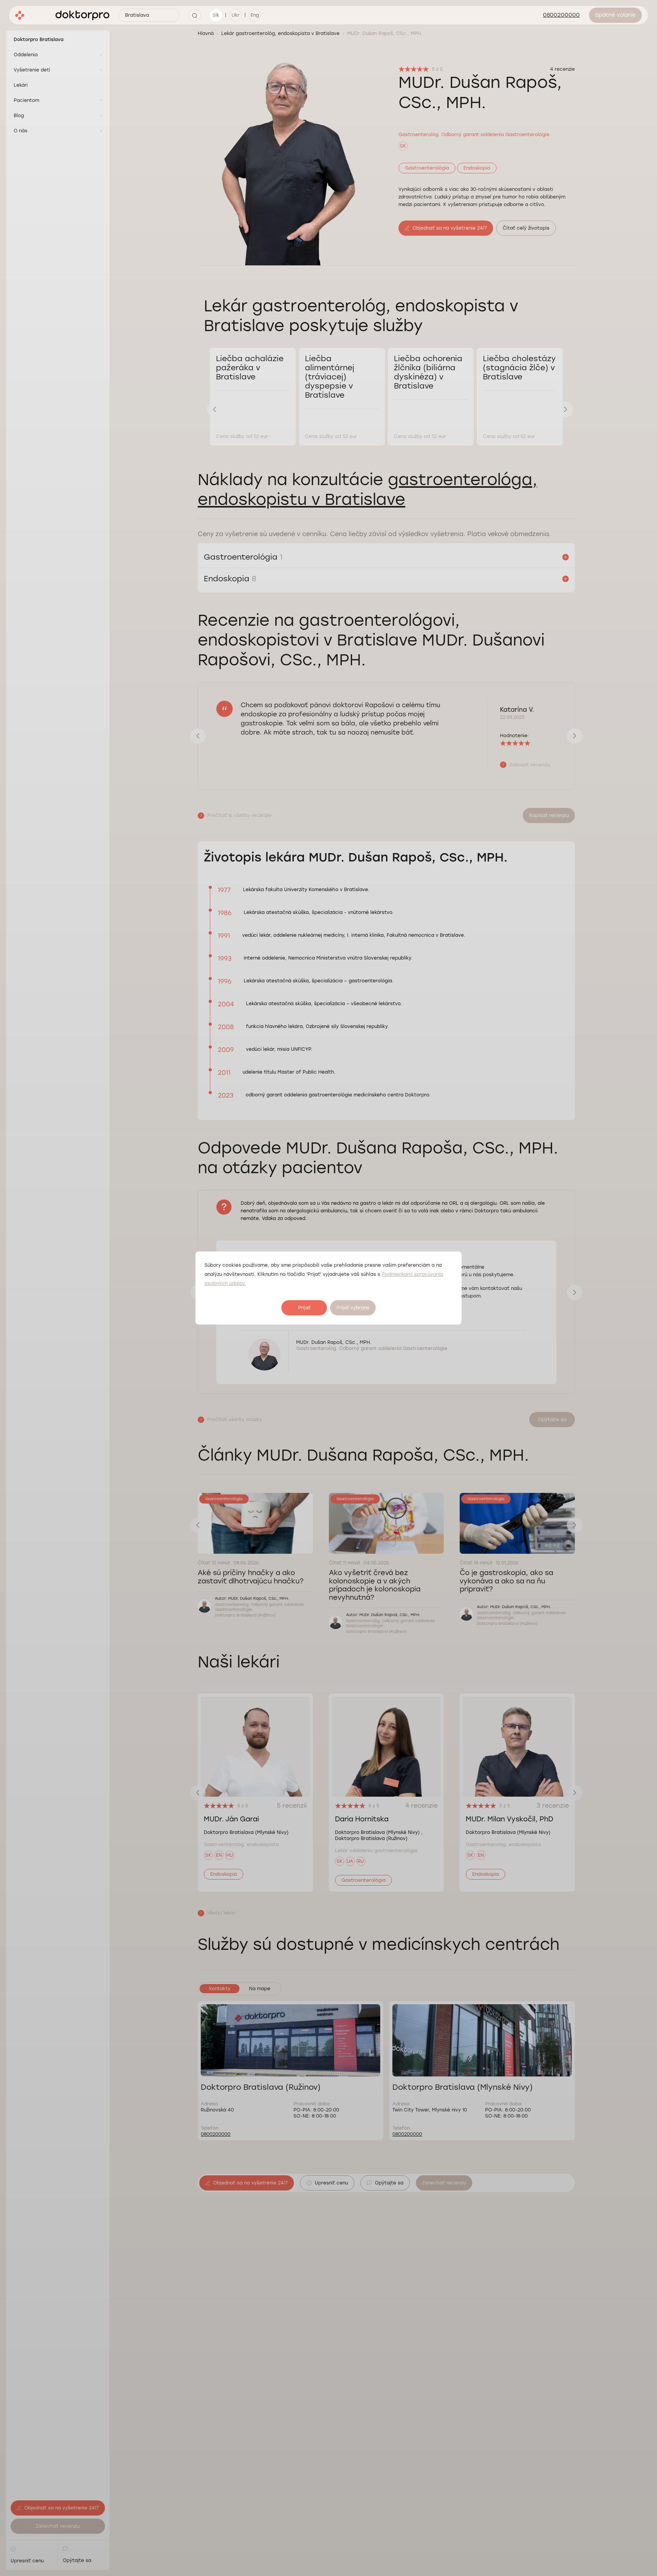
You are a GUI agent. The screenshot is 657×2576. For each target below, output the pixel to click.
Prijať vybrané (353, 1308)
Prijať (304, 1308)
